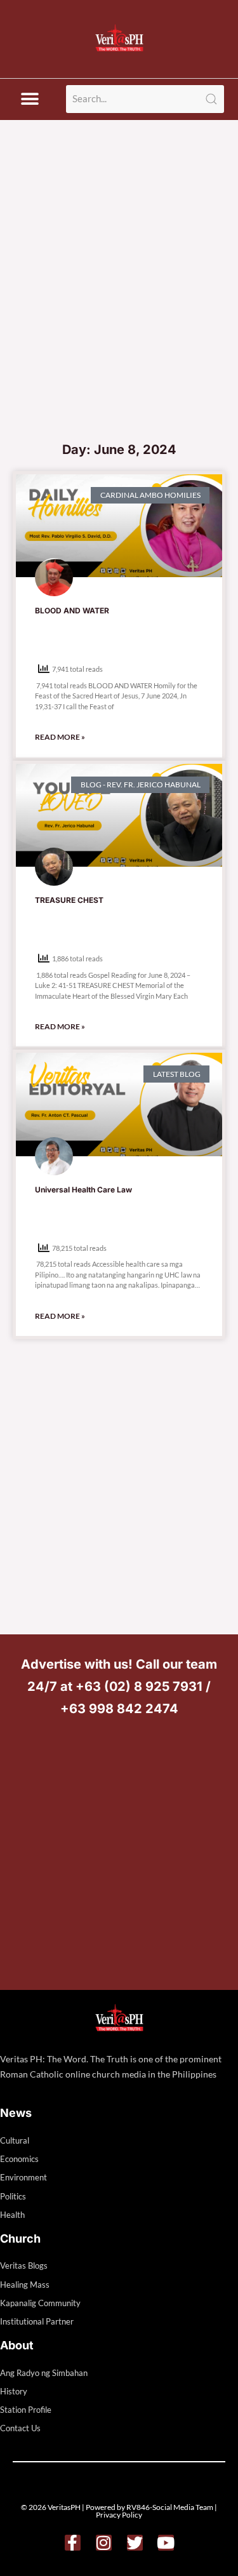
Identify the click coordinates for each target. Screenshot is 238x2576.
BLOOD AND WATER (72, 611)
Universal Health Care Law (83, 1190)
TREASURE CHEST (69, 900)
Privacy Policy (119, 2515)
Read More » (60, 737)
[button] (30, 99)
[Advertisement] (119, 309)
